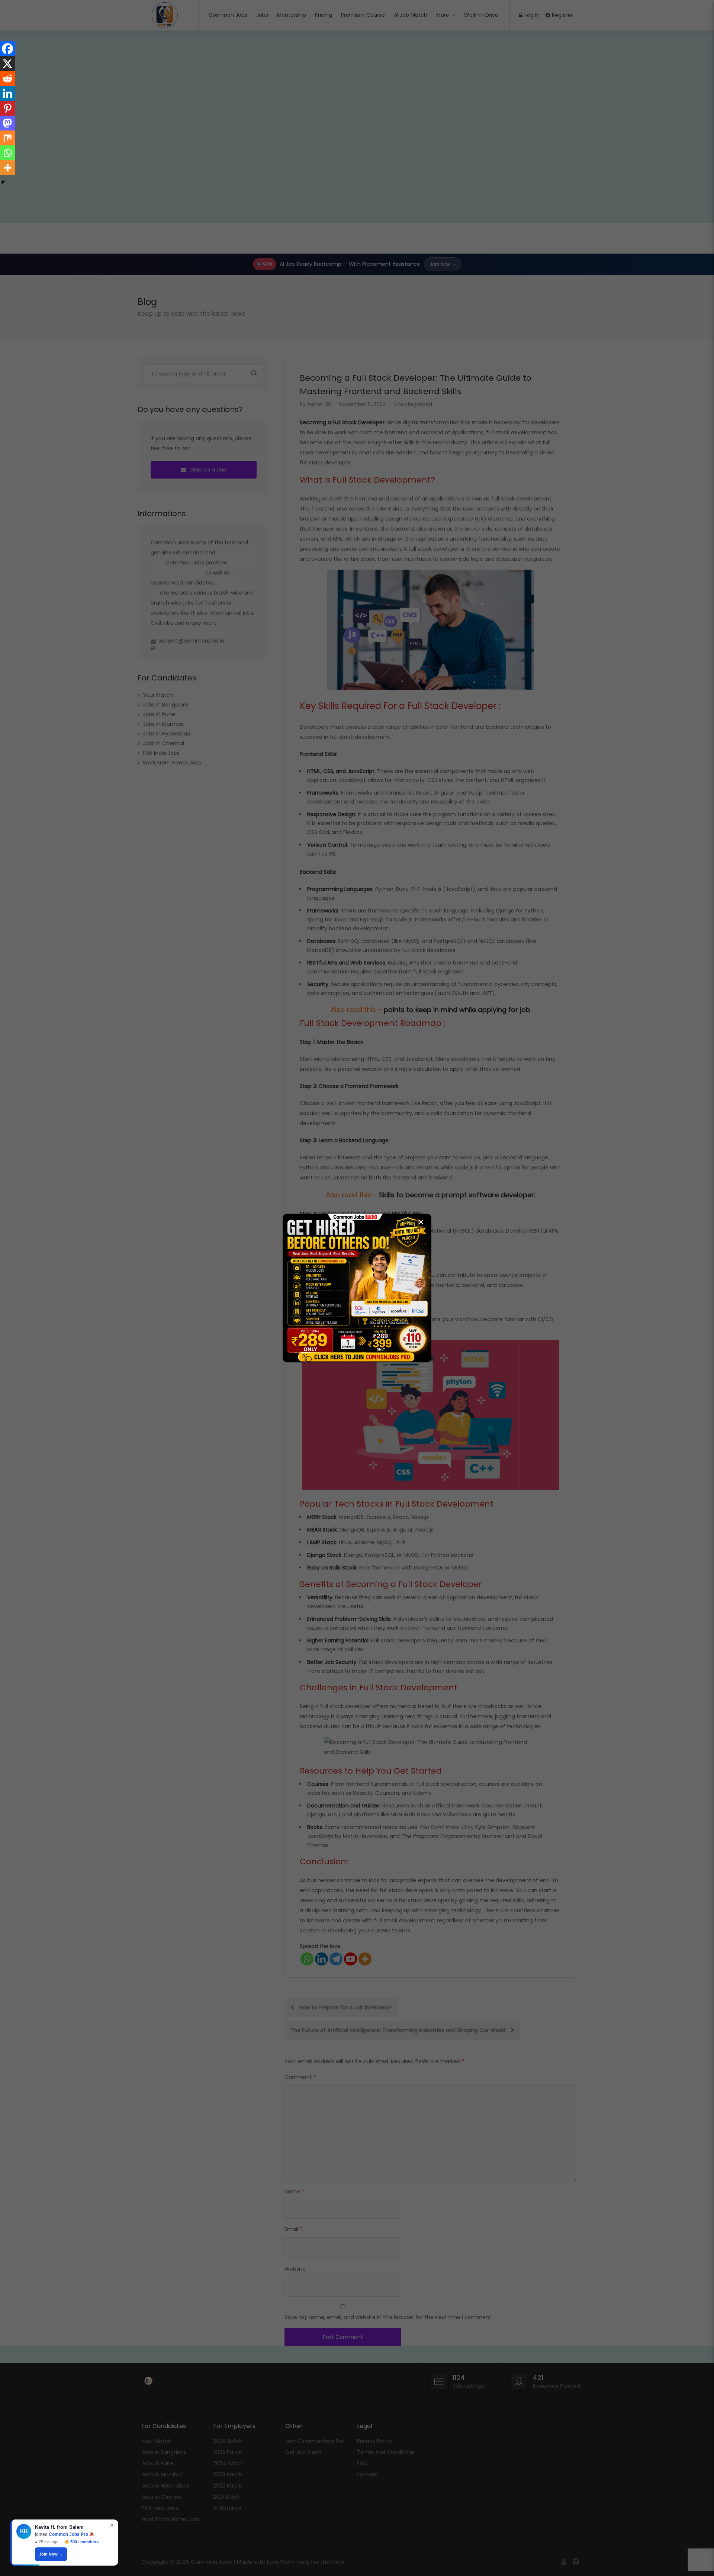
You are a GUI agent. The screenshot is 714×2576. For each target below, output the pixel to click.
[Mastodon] (7, 123)
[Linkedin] (7, 93)
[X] (7, 64)
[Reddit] (7, 78)
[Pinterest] (7, 108)
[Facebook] (7, 49)
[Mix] (7, 138)
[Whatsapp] (7, 153)
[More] (7, 168)
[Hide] (3, 182)
